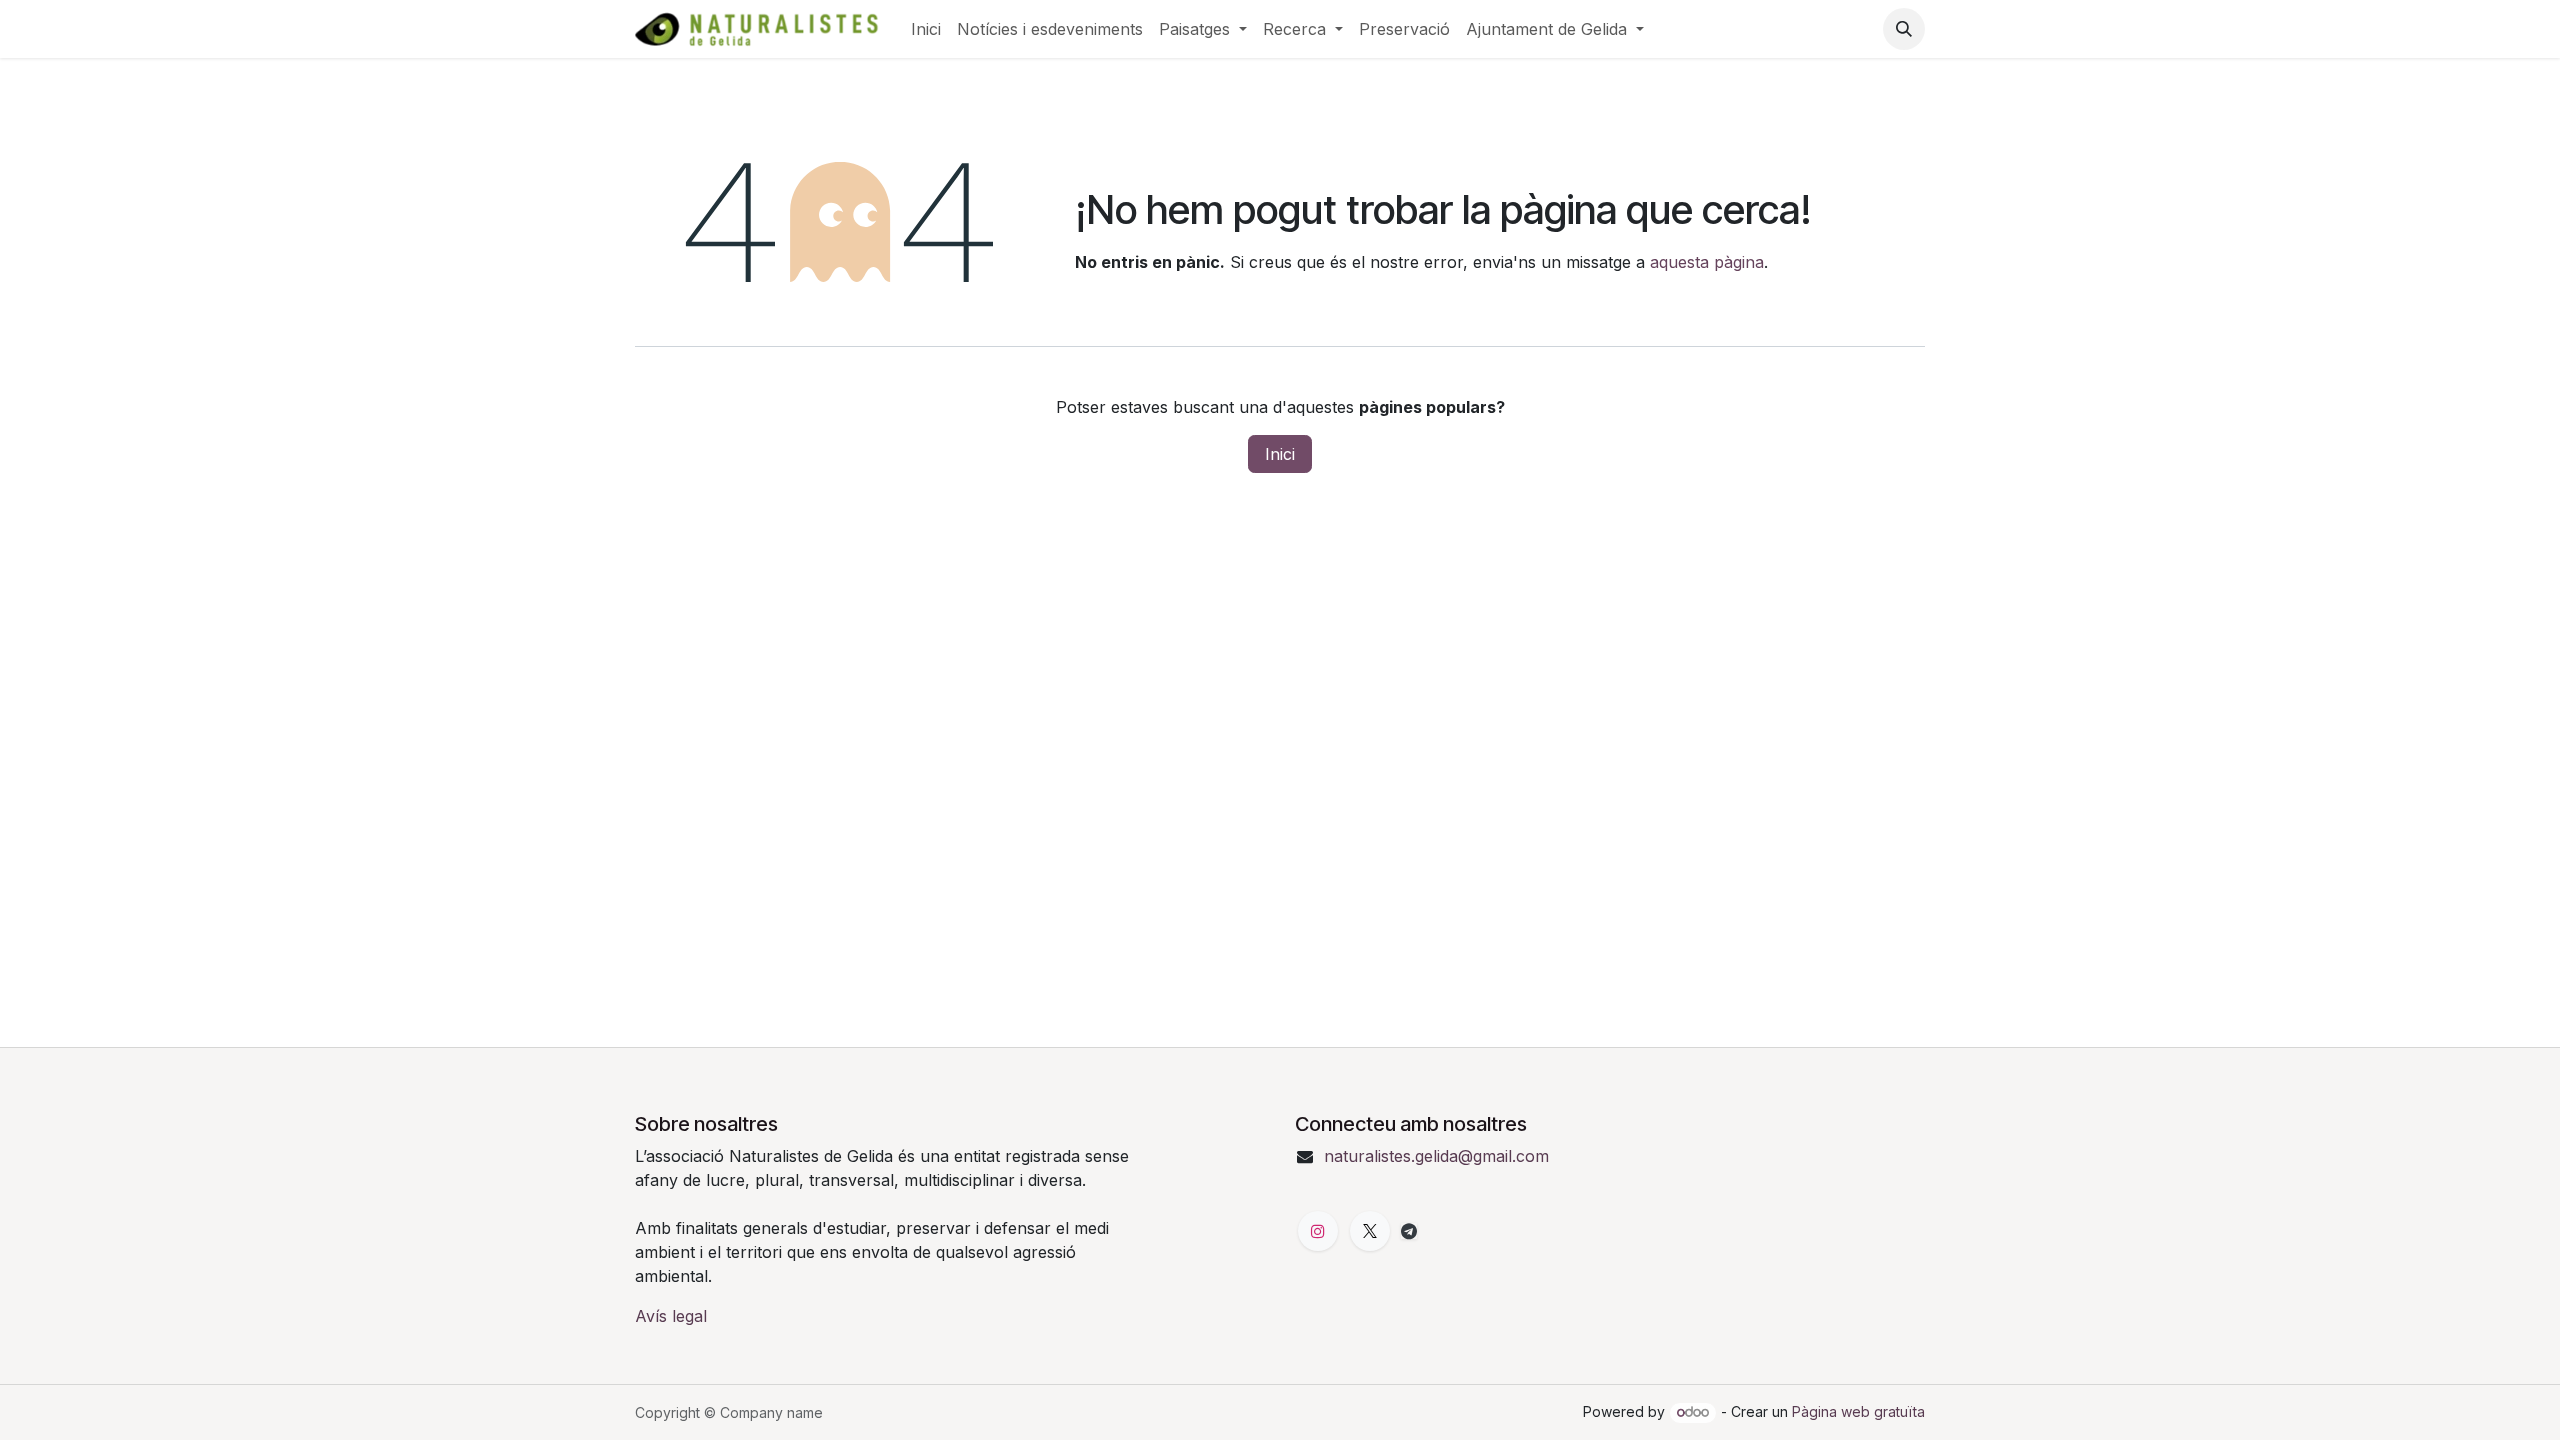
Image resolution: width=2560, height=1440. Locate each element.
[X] (1370, 1231)
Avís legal (671, 1316)
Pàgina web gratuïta (1858, 1411)
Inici (1280, 454)
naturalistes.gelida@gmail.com (1436, 1156)
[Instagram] (1318, 1231)
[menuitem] (926, 29)
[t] (1409, 1231)
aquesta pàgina (1707, 262)
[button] (1904, 29)
